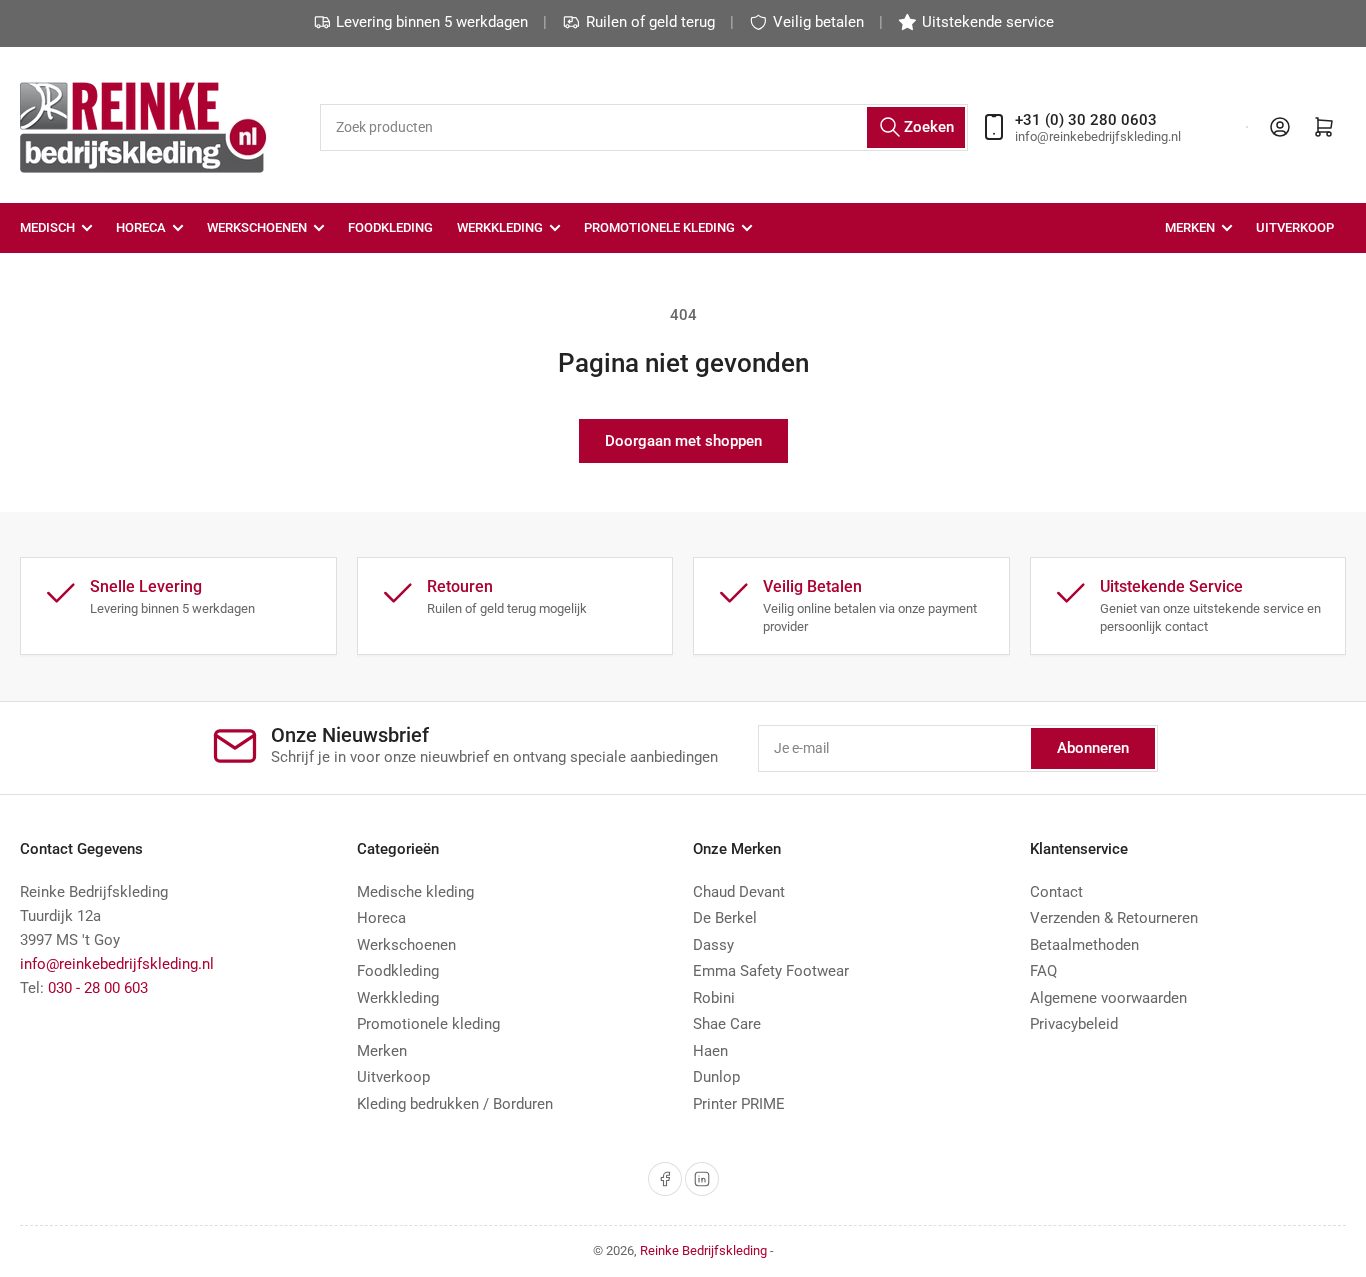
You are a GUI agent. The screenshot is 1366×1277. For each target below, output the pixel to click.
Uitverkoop (1295, 227)
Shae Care (727, 1024)
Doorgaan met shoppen (683, 441)
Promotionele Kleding (659, 227)
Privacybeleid (1074, 1024)
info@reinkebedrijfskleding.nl (117, 964)
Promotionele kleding (428, 1024)
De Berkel (725, 918)
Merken (1190, 227)
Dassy (713, 945)
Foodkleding (390, 227)
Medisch (47, 227)
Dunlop (716, 1077)
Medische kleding (415, 892)
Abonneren (1093, 748)
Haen (710, 1051)
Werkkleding (500, 227)
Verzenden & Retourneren (1114, 918)
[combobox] (644, 127)
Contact (1056, 892)
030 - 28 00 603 (98, 988)
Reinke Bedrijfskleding (703, 1250)
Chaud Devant (739, 892)
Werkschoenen (257, 227)
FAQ (1043, 971)
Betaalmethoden (1084, 945)
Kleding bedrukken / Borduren (455, 1104)
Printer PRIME (739, 1104)
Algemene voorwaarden (1108, 998)
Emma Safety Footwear (771, 971)
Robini (714, 998)
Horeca (141, 227)
